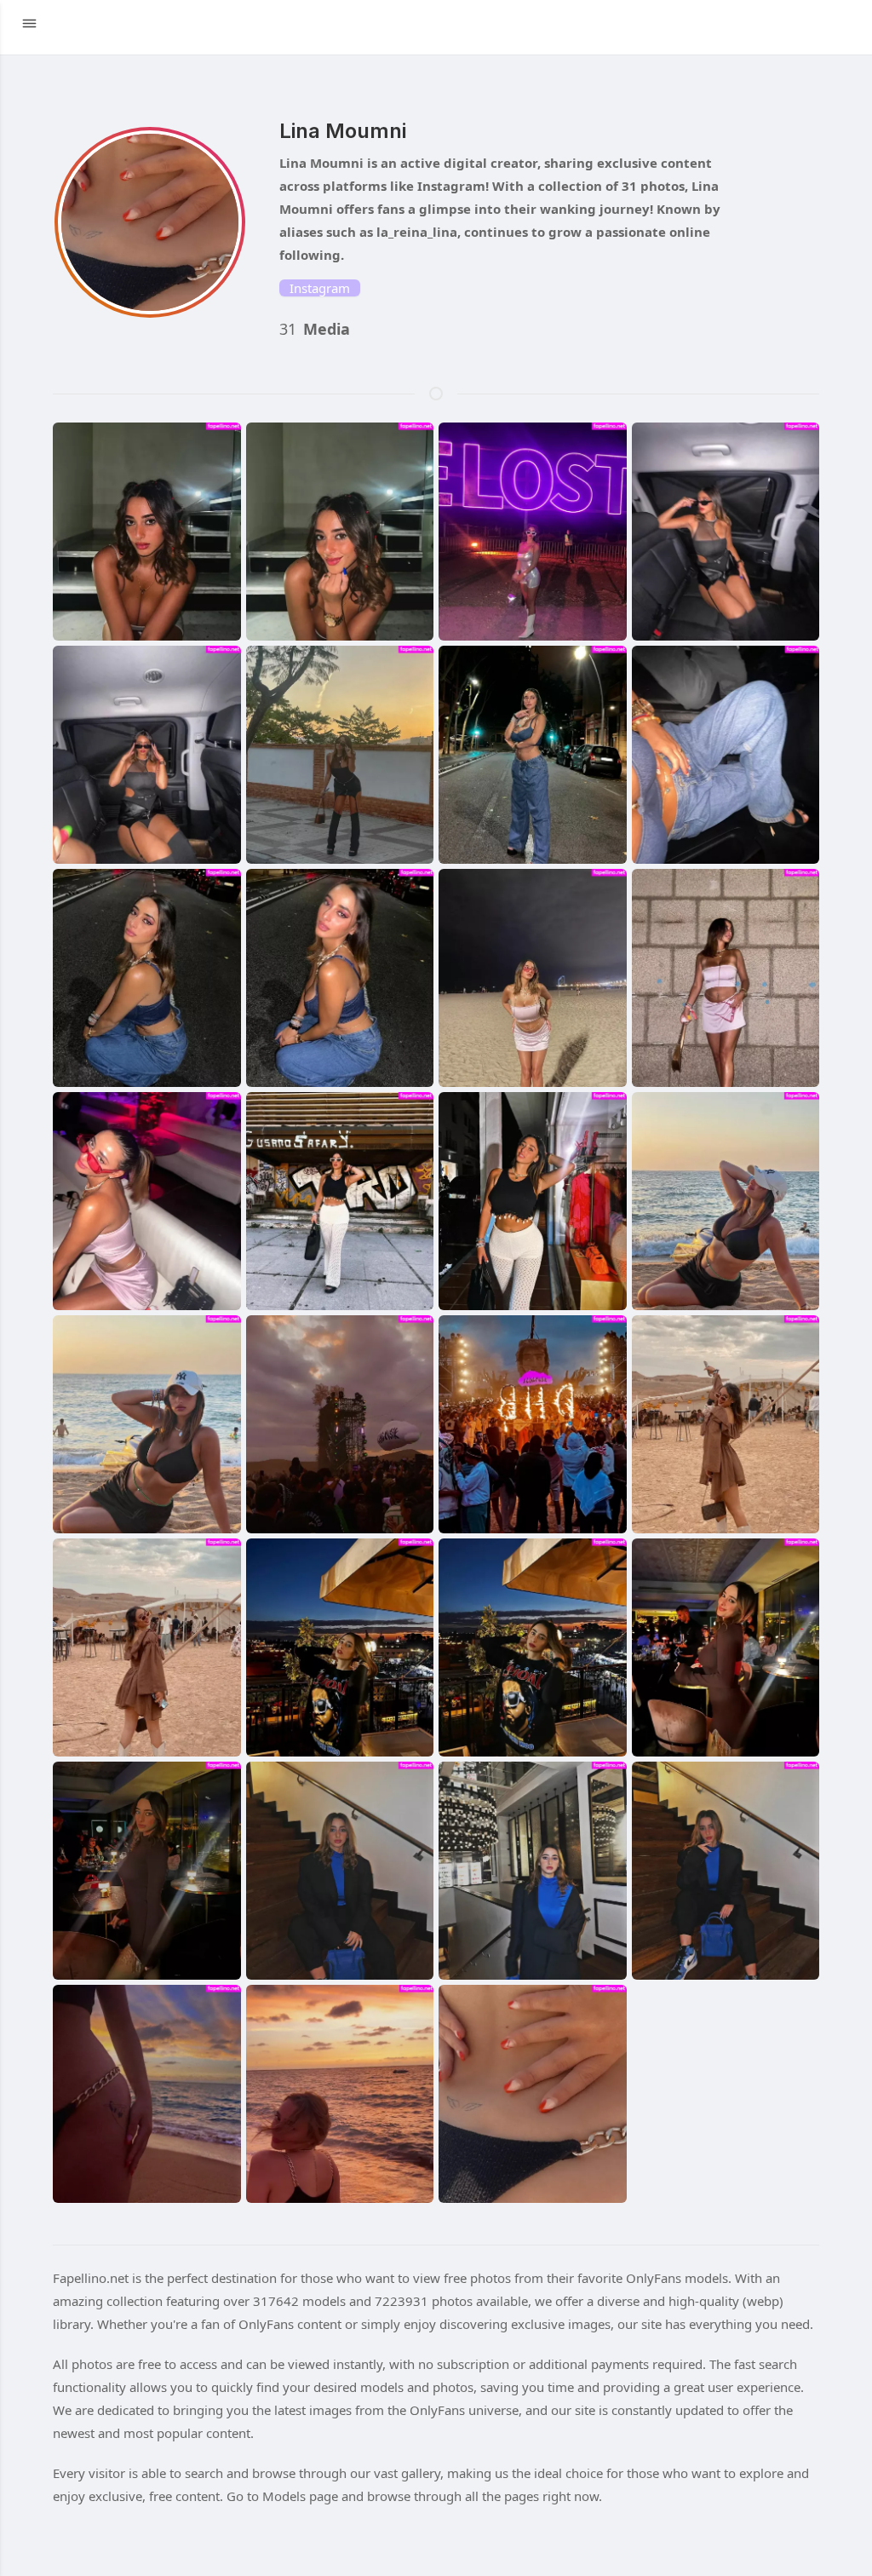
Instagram (320, 288)
